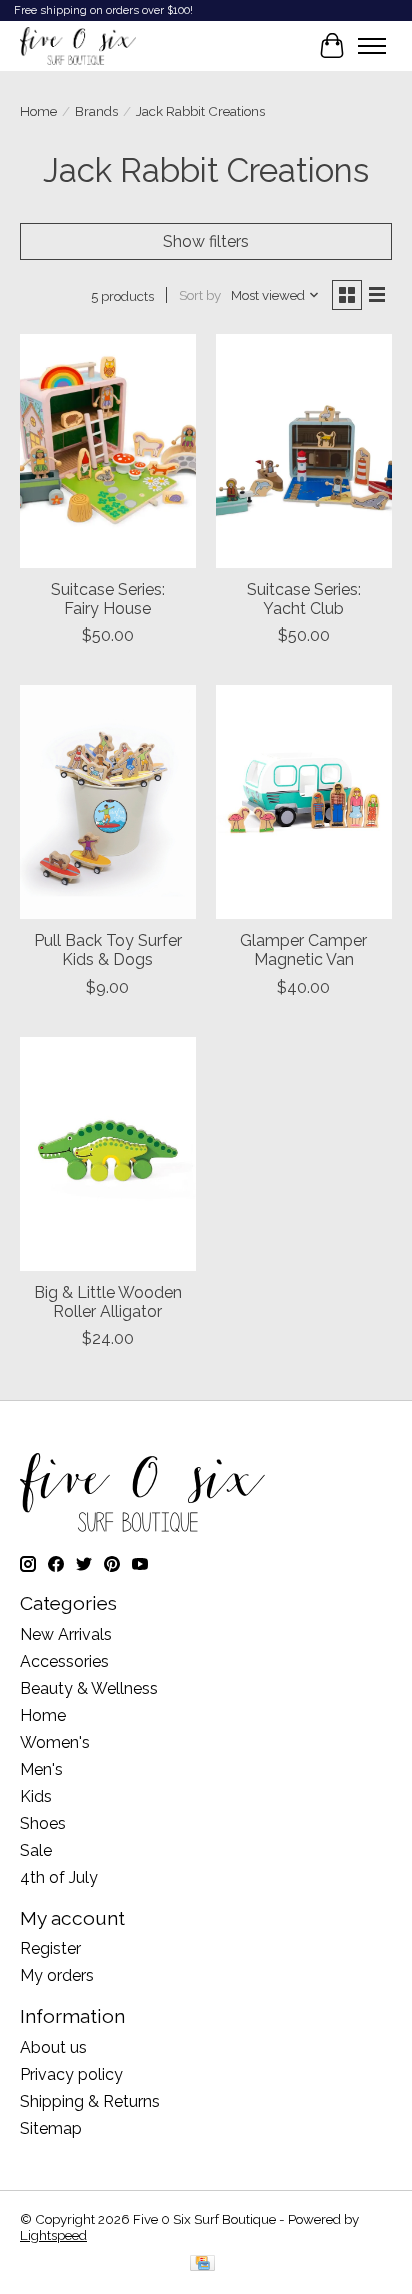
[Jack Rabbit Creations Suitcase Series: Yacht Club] (304, 451)
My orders (57, 1975)
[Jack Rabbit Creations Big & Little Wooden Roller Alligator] (108, 1154)
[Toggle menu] (372, 46)
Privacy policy (71, 2074)
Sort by (200, 295)
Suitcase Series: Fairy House (108, 599)
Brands (96, 111)
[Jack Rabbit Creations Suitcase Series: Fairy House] (108, 451)
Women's (55, 1742)
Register (50, 1948)
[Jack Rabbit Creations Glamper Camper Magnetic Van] (304, 802)
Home (38, 111)
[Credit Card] (202, 2264)
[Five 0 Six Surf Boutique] (78, 46)
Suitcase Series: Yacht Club (304, 599)
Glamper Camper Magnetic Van (303, 950)
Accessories (64, 1661)
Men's (41, 1769)
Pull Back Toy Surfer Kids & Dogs (108, 950)
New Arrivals (66, 1634)
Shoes (43, 1823)
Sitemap (51, 2128)
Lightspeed (53, 2235)
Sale (36, 1850)
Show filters (206, 241)
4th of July (59, 1877)
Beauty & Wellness (89, 1688)
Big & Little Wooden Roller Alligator (108, 1302)
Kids (36, 1796)
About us (53, 2047)
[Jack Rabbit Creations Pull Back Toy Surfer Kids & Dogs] (108, 802)
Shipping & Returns (90, 2101)
